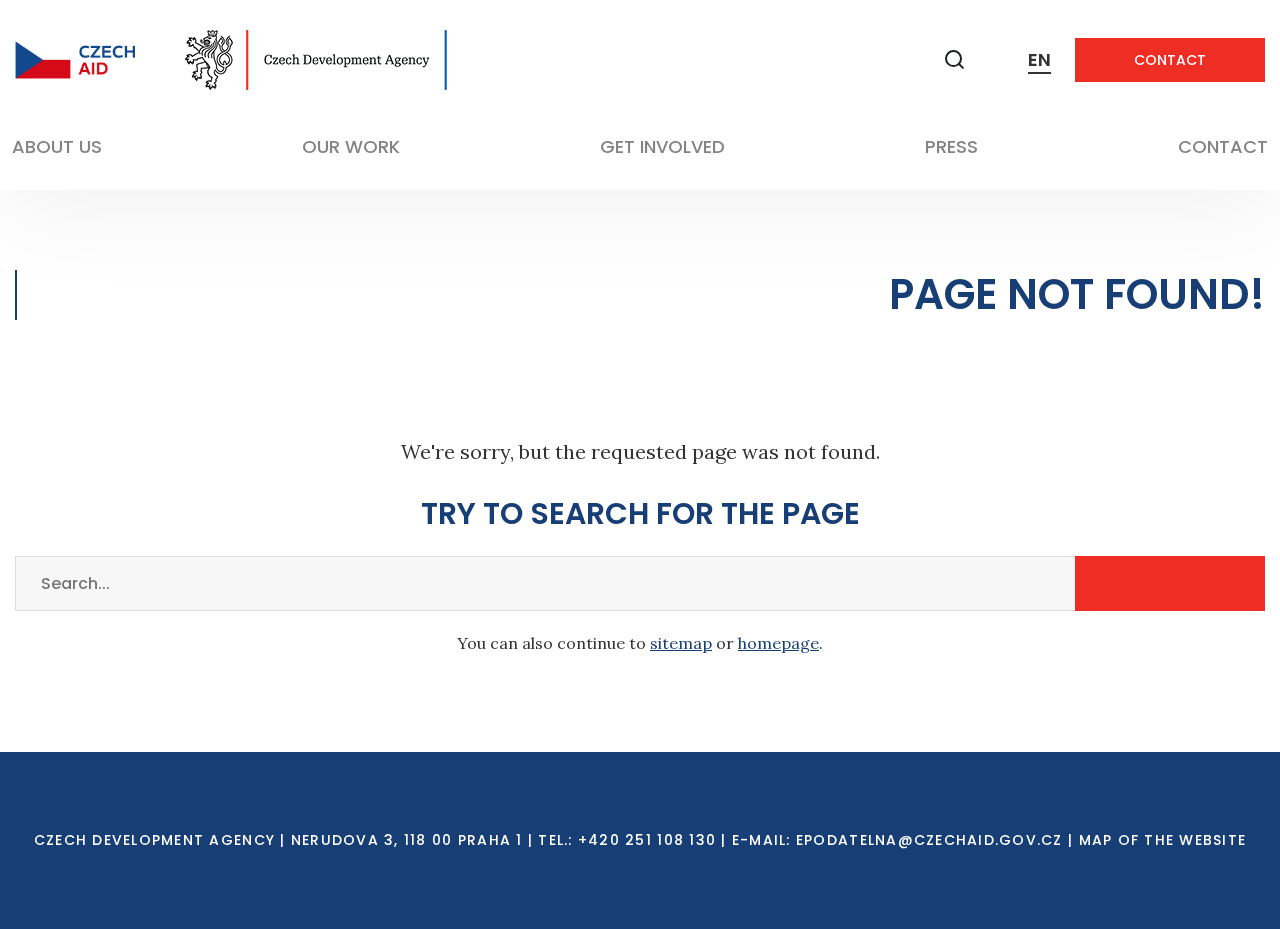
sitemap (681, 643)
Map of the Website (1163, 840)
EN (1039, 59)
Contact (1170, 60)
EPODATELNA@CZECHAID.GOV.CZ (929, 840)
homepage (778, 643)
